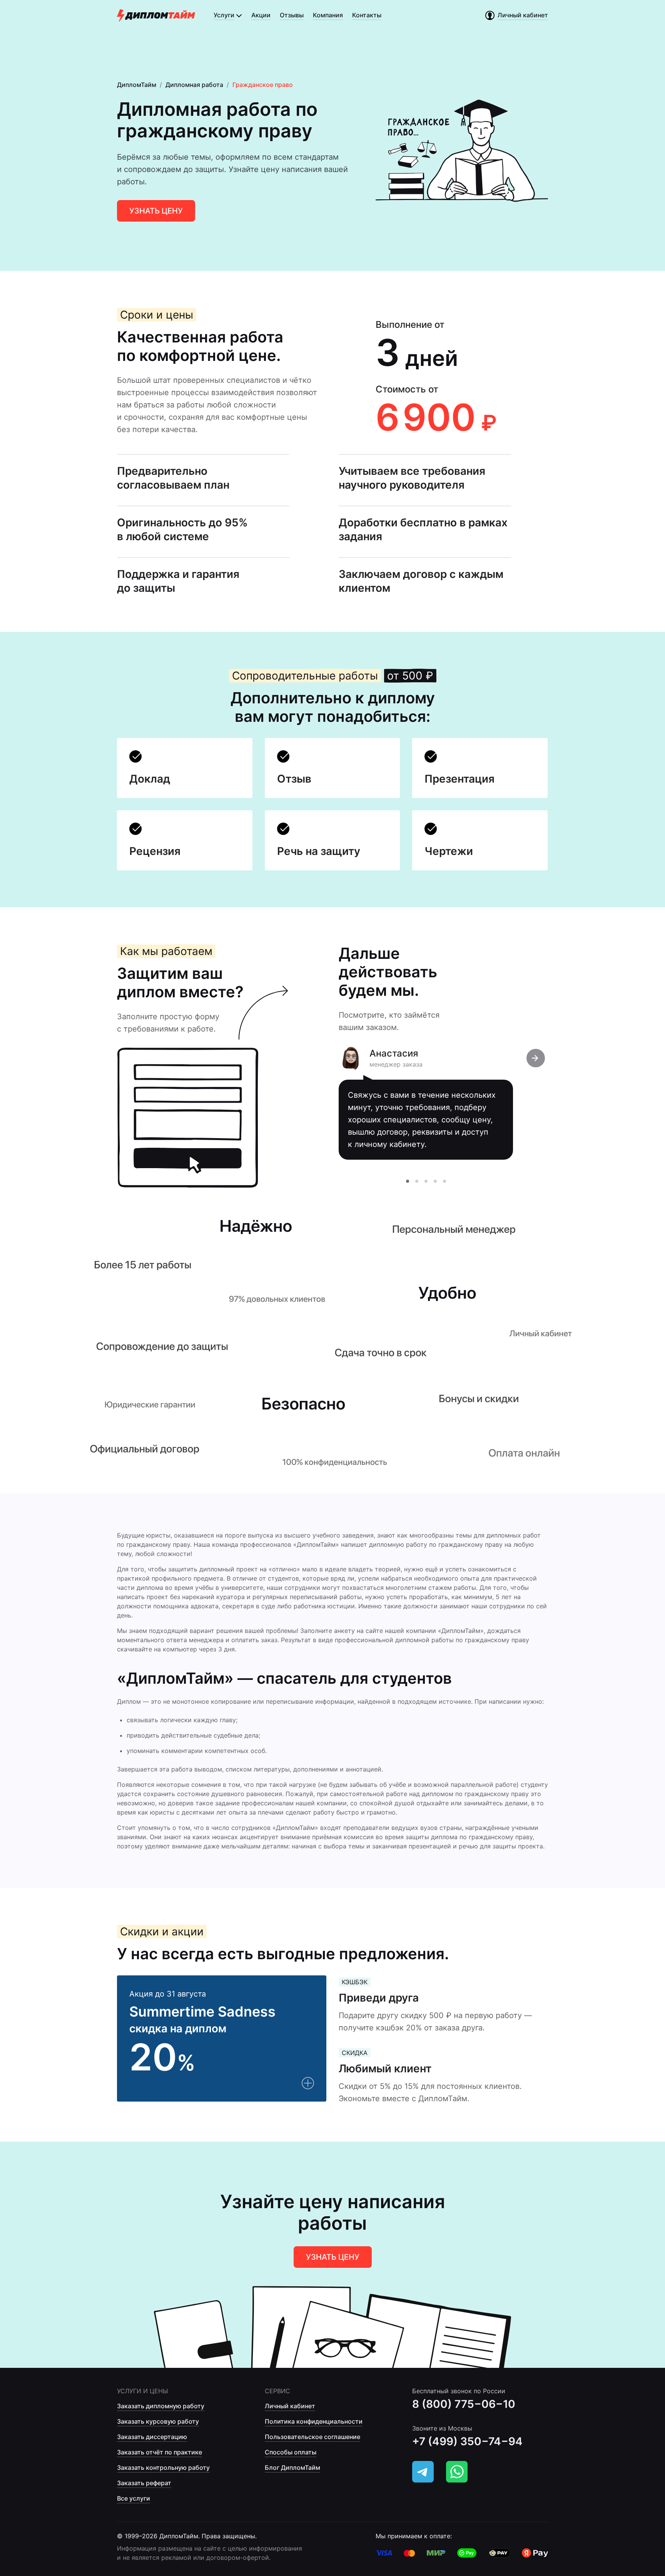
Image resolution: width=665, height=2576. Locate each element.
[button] (408, 1181)
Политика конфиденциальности (314, 2421)
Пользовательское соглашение (312, 2437)
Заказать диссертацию (152, 2437)
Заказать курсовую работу (158, 2421)
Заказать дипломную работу (161, 2406)
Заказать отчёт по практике (160, 2452)
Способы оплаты (291, 2452)
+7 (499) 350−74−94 (467, 2441)
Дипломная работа (194, 85)
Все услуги (134, 2498)
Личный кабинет (290, 2406)
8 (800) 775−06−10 (464, 2404)
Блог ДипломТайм (292, 2467)
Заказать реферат (144, 2483)
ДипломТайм (137, 85)
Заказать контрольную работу (163, 2467)
